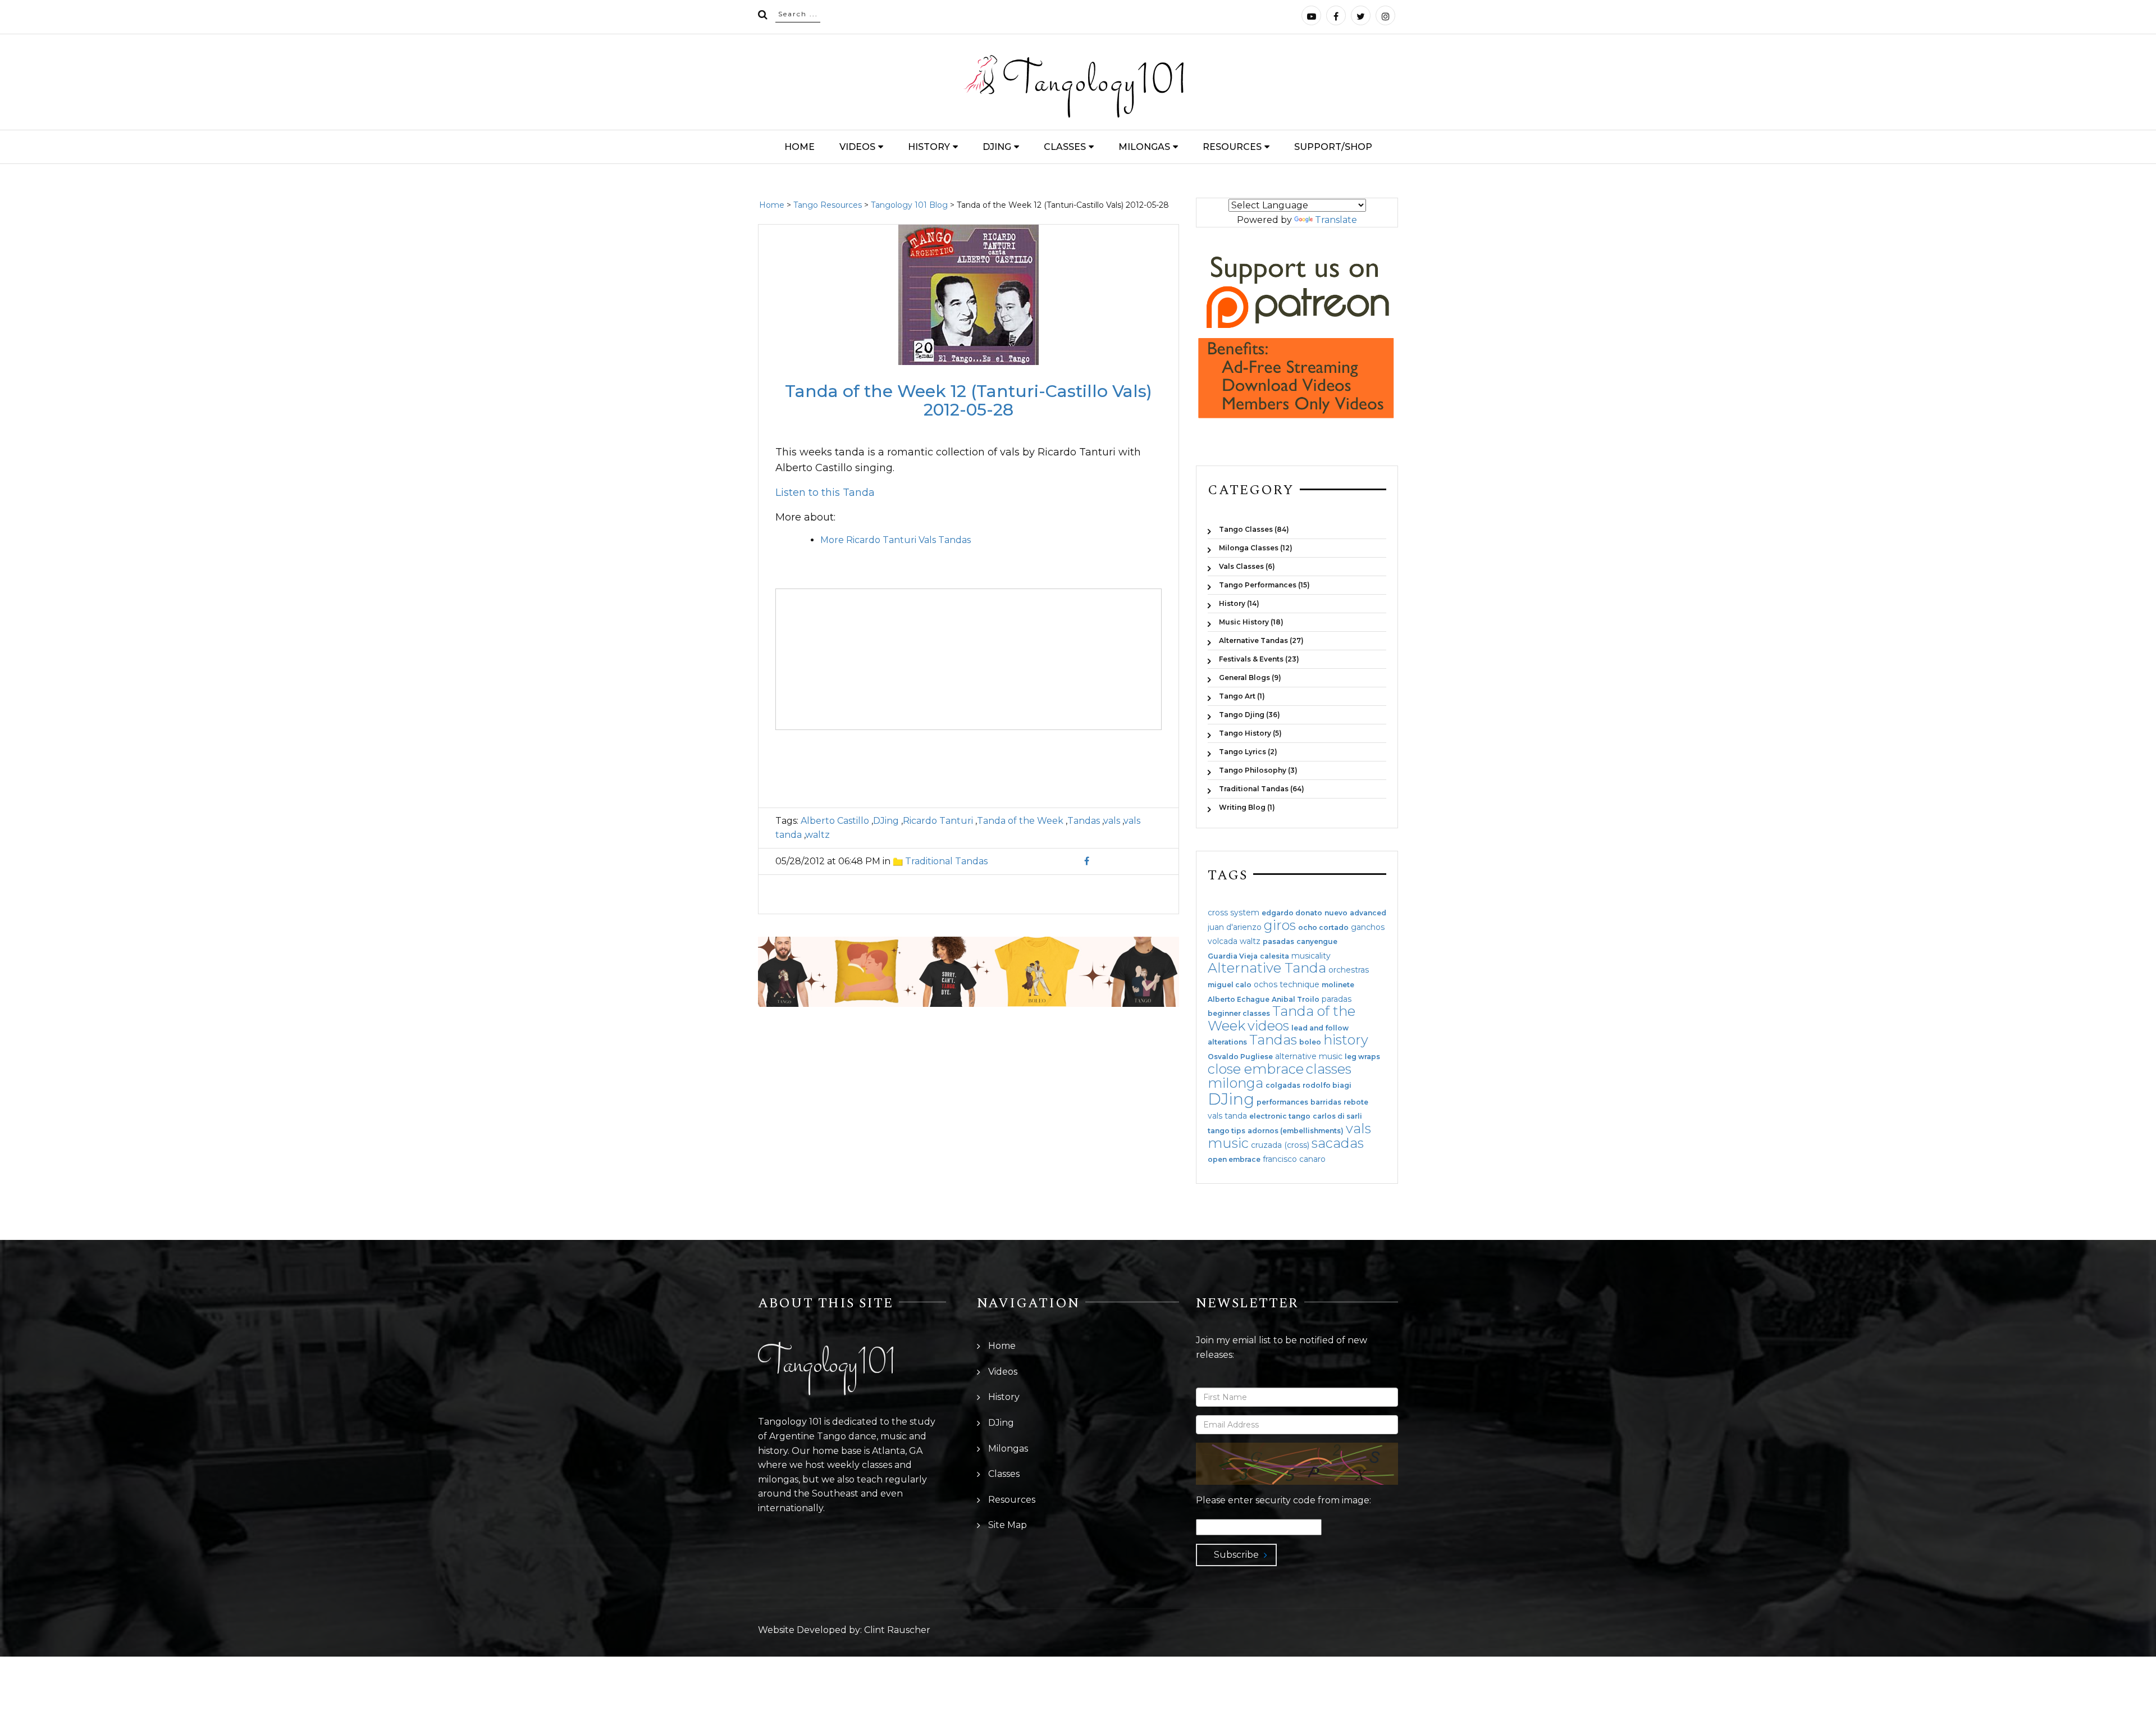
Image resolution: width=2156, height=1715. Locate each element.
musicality (1311, 956)
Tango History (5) (1250, 733)
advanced (1368, 913)
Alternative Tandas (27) (1261, 640)
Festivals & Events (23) (1259, 659)
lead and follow (1320, 1028)
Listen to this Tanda (825, 492)
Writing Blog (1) (1247, 807)
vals (1112, 821)
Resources (1232, 147)
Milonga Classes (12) (1256, 548)
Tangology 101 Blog (909, 205)
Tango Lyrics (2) (1248, 752)
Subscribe (1236, 1555)
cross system (1234, 913)
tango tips (1227, 1131)
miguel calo (1230, 985)
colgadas (1283, 1085)
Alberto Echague (1239, 1000)
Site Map (1008, 1525)
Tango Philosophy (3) (1258, 770)
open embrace (1234, 1160)
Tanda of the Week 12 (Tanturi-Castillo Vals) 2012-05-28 (969, 400)
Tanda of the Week (1020, 821)
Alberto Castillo (835, 821)
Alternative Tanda (1267, 968)
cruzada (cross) (1280, 1145)
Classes (1065, 147)
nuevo (1336, 913)
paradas (1337, 999)
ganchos (1368, 927)
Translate (1336, 220)
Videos (857, 147)
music (1228, 1143)
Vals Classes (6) (1247, 566)
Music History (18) (1251, 622)
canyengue (1317, 942)
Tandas (1084, 821)
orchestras (1349, 970)
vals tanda (1227, 1116)
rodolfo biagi (1327, 1085)
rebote (1356, 1102)
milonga (1235, 1083)
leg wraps (1362, 1057)
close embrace (1256, 1069)
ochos (1266, 984)
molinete (1338, 985)
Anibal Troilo (1296, 1000)
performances (1282, 1102)
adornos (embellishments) (1296, 1131)
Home (800, 147)
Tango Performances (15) (1264, 585)
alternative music (1309, 1056)
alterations (1227, 1042)
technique (1299, 984)
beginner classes (1239, 1014)
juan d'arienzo (1235, 927)
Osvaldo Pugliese (1240, 1057)
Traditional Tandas (946, 861)
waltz (817, 835)
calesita (1275, 956)
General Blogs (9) (1250, 678)
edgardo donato (1292, 913)
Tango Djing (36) (1250, 715)
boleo (1310, 1042)
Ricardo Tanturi (938, 821)
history (1346, 1040)
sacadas (1338, 1143)
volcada (1223, 941)
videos (1268, 1026)
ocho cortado (1323, 928)
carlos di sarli (1337, 1116)
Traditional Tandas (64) (1262, 789)
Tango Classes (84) (1254, 529)
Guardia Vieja (1233, 956)
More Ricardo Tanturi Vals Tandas (896, 540)
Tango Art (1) (1242, 696)
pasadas (1278, 942)
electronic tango (1280, 1116)
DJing (997, 147)
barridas (1326, 1102)
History (929, 147)
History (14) (1239, 603)
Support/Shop (1333, 147)
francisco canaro (1294, 1159)
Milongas (1144, 147)
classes (1329, 1069)
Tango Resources (828, 205)
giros (1280, 925)
